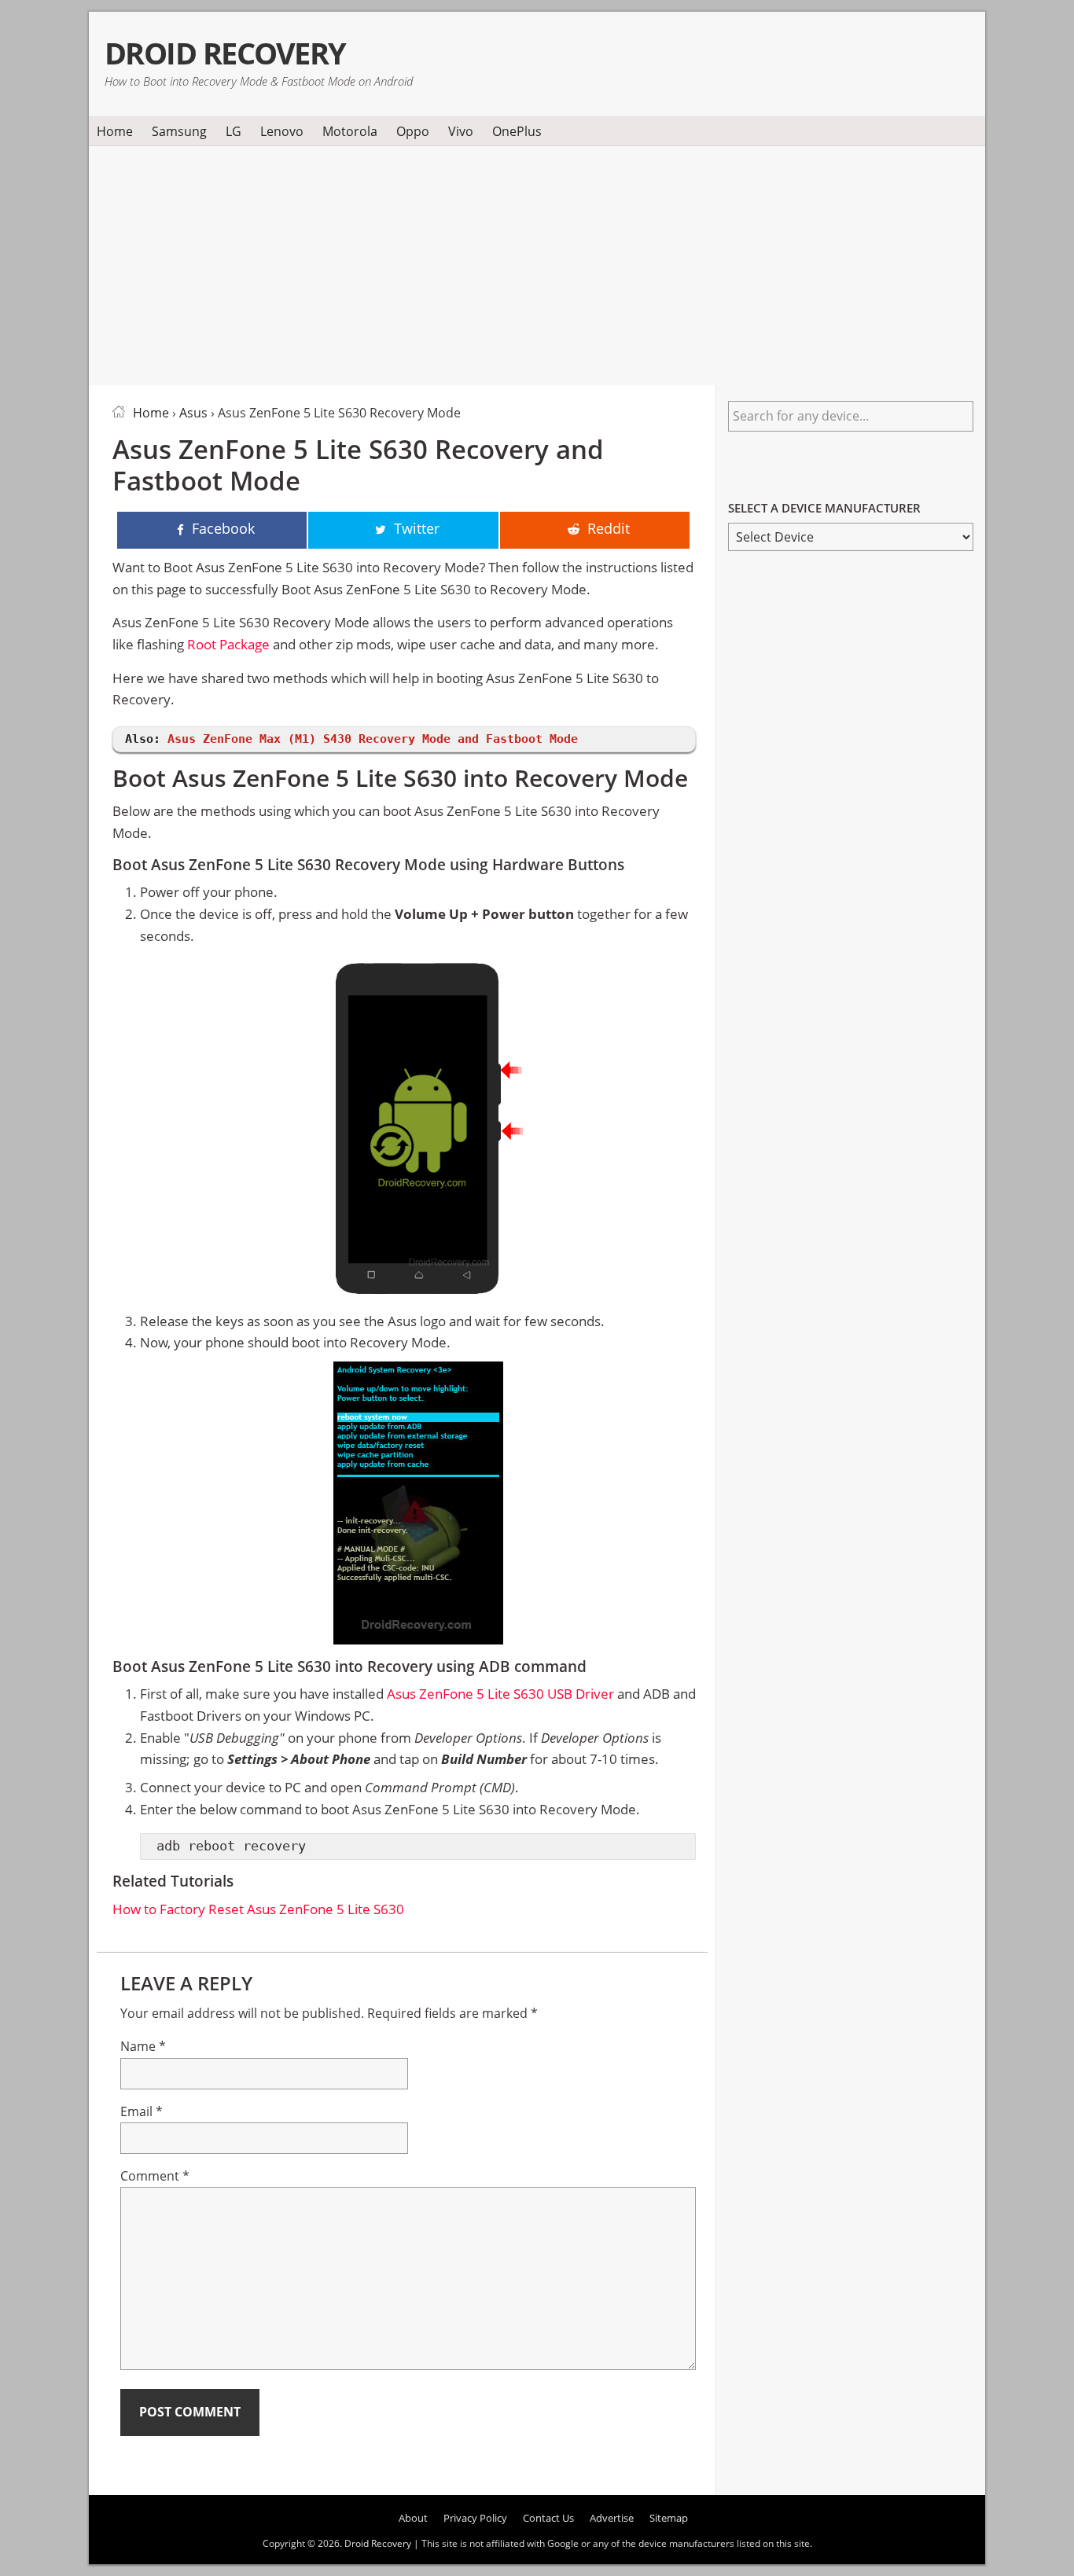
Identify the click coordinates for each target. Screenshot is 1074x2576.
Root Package (228, 644)
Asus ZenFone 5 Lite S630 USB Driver (500, 1694)
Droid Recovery (225, 53)
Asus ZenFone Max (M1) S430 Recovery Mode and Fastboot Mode (373, 739)
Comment (155, 2176)
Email (142, 2111)
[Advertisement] (537, 263)
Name (143, 2046)
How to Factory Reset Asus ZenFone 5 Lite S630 (258, 1909)
